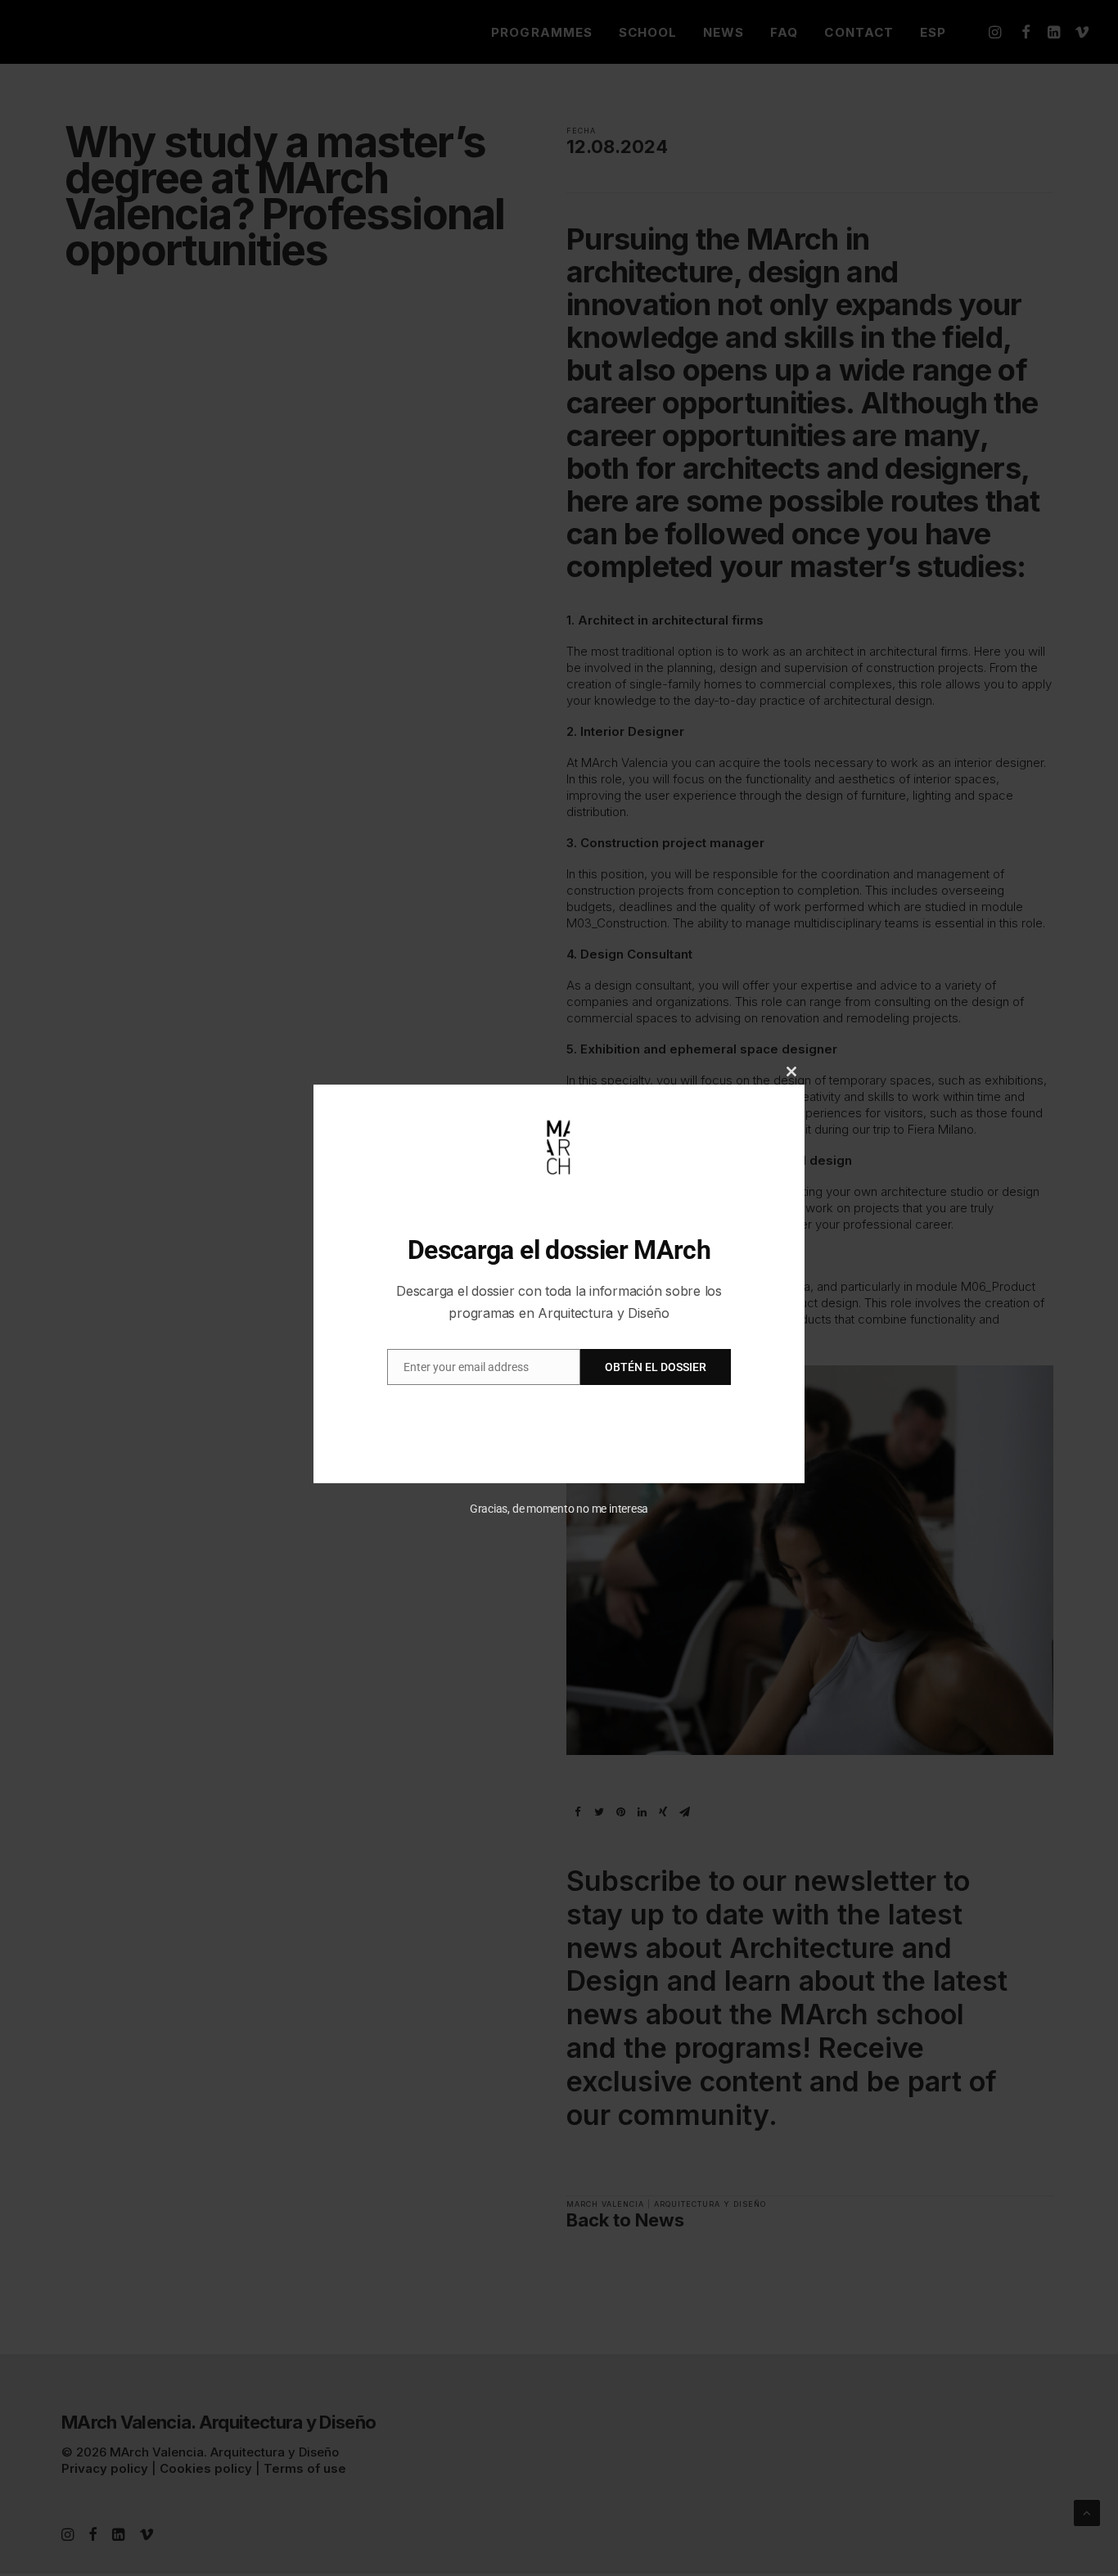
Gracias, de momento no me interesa (559, 1509)
